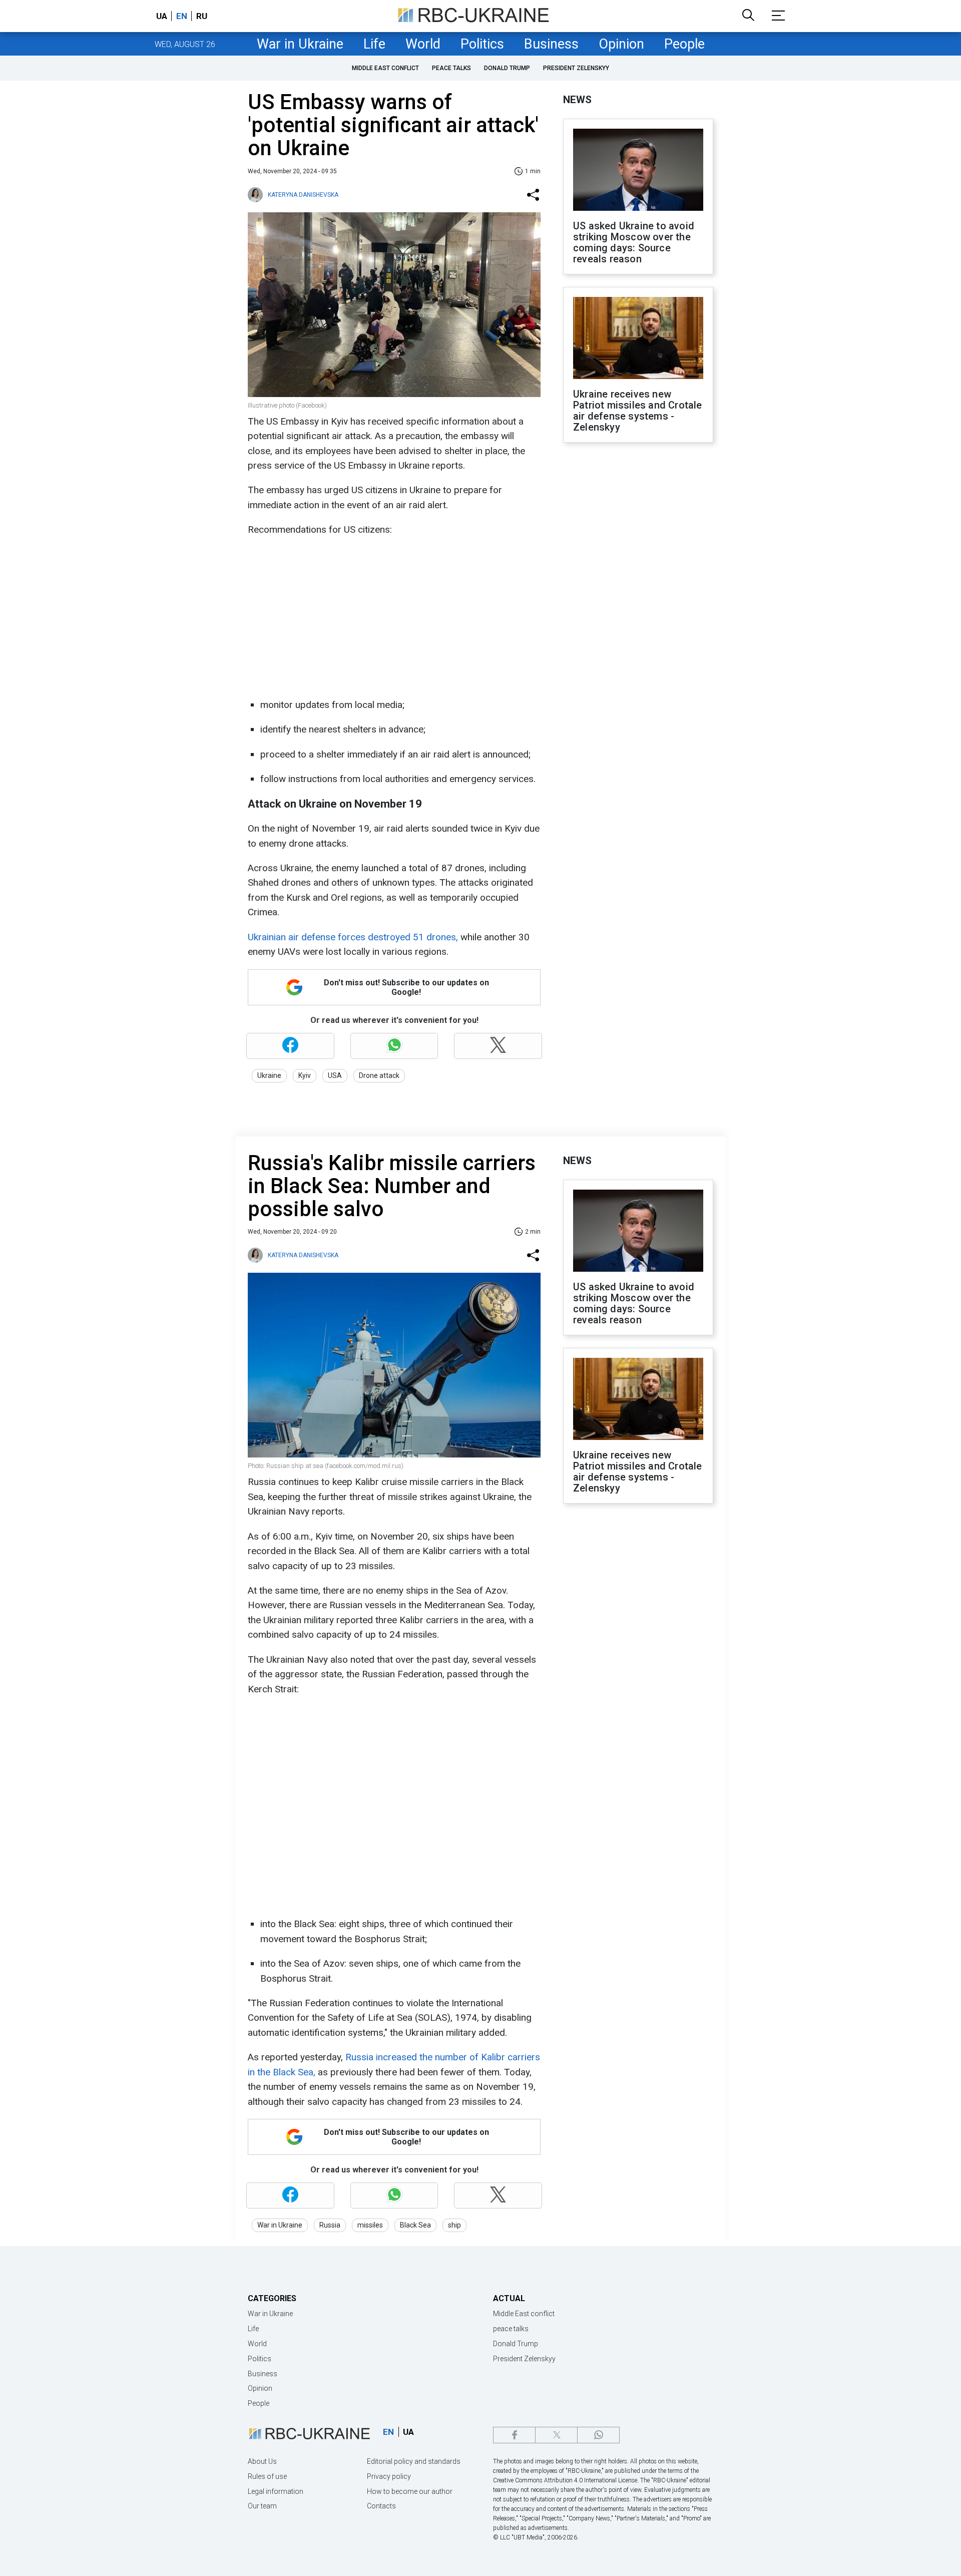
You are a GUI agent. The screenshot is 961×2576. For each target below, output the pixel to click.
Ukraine (269, 1075)
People (684, 44)
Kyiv (305, 1075)
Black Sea (415, 2225)
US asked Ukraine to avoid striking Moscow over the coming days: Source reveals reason (634, 242)
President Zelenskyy (576, 68)
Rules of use (267, 2476)
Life (374, 44)
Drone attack (379, 1075)
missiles (370, 2225)
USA (335, 1075)
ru (202, 16)
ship (454, 2225)
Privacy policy (389, 2476)
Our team (262, 2506)
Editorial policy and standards (414, 2461)
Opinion (621, 44)
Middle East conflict (385, 68)
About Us (262, 2461)
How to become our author (410, 2491)
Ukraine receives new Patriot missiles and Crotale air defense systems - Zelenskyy (638, 411)
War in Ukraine (300, 44)
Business (551, 44)
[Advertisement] (393, 617)
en (182, 16)
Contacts (381, 2506)
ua (162, 16)
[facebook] (514, 2435)
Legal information (276, 2491)
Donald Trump (507, 68)
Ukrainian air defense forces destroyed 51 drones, (353, 937)
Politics (482, 44)
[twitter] (556, 2435)
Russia (330, 2225)
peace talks (451, 68)
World (423, 44)
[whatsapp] (598, 2435)
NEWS (577, 100)
